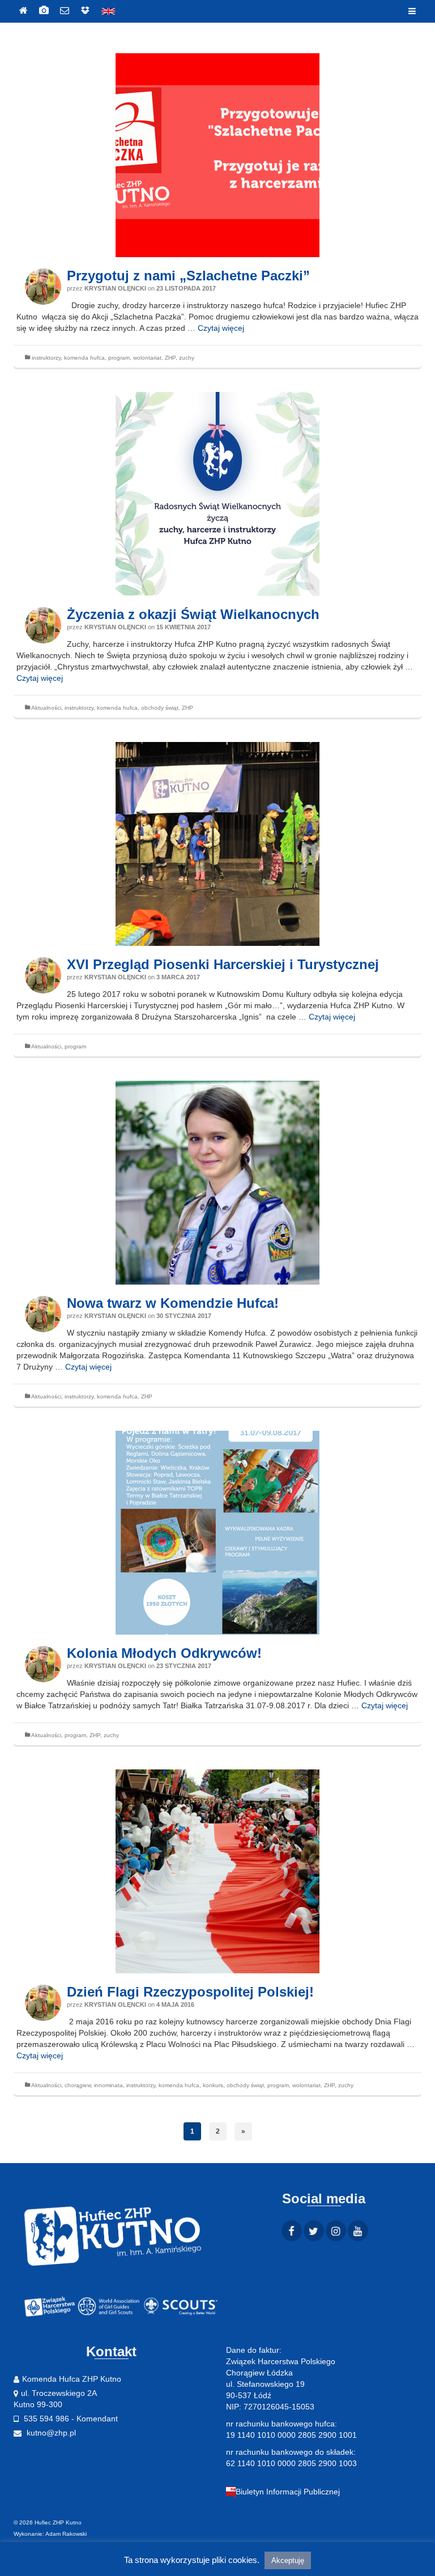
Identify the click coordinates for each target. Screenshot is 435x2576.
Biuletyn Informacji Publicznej (288, 2492)
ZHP (170, 358)
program (119, 358)
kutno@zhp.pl (50, 2433)
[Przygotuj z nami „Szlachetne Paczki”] (217, 155)
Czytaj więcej (221, 328)
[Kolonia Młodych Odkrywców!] (217, 1533)
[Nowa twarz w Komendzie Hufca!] (217, 1183)
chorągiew (78, 2085)
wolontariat (147, 358)
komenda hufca (84, 358)
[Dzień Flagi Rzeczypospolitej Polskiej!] (217, 1871)
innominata (108, 2085)
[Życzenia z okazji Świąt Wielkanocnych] (217, 494)
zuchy (187, 358)
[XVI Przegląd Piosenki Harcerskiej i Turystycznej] (217, 844)
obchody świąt (160, 708)
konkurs (213, 2085)
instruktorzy (46, 358)
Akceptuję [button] (288, 2560)
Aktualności (46, 708)
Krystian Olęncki (115, 288)
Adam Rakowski (66, 2534)
